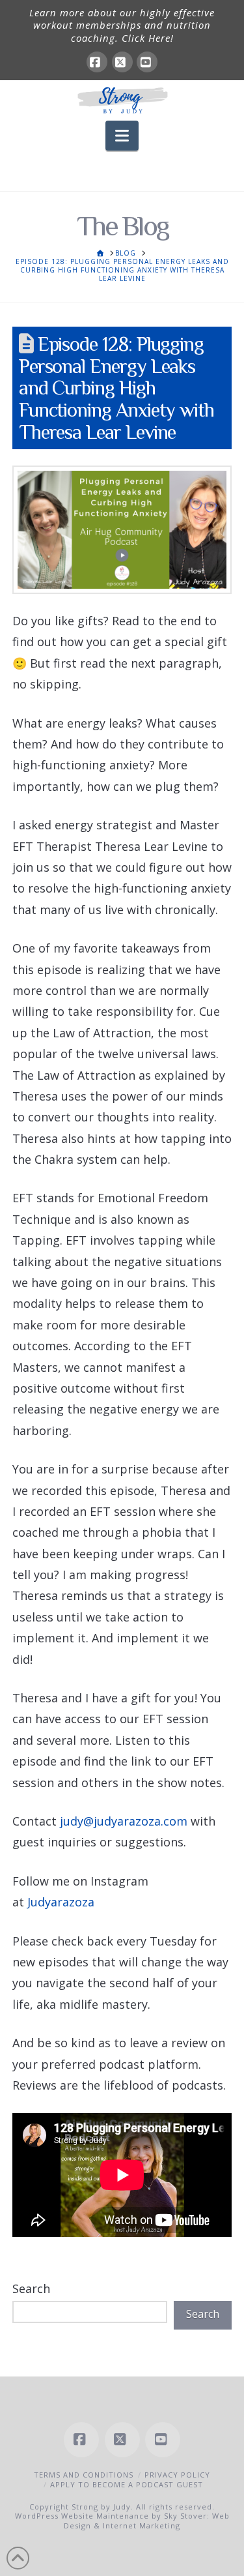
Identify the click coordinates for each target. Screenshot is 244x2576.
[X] (122, 62)
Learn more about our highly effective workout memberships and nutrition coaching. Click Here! (122, 25)
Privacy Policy (177, 2475)
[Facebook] (97, 62)
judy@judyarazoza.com (124, 1821)
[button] (122, 136)
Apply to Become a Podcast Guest (127, 2484)
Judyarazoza (61, 1902)
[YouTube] (147, 62)
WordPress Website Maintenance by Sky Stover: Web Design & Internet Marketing (122, 2520)
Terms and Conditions (84, 2475)
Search (31, 2288)
